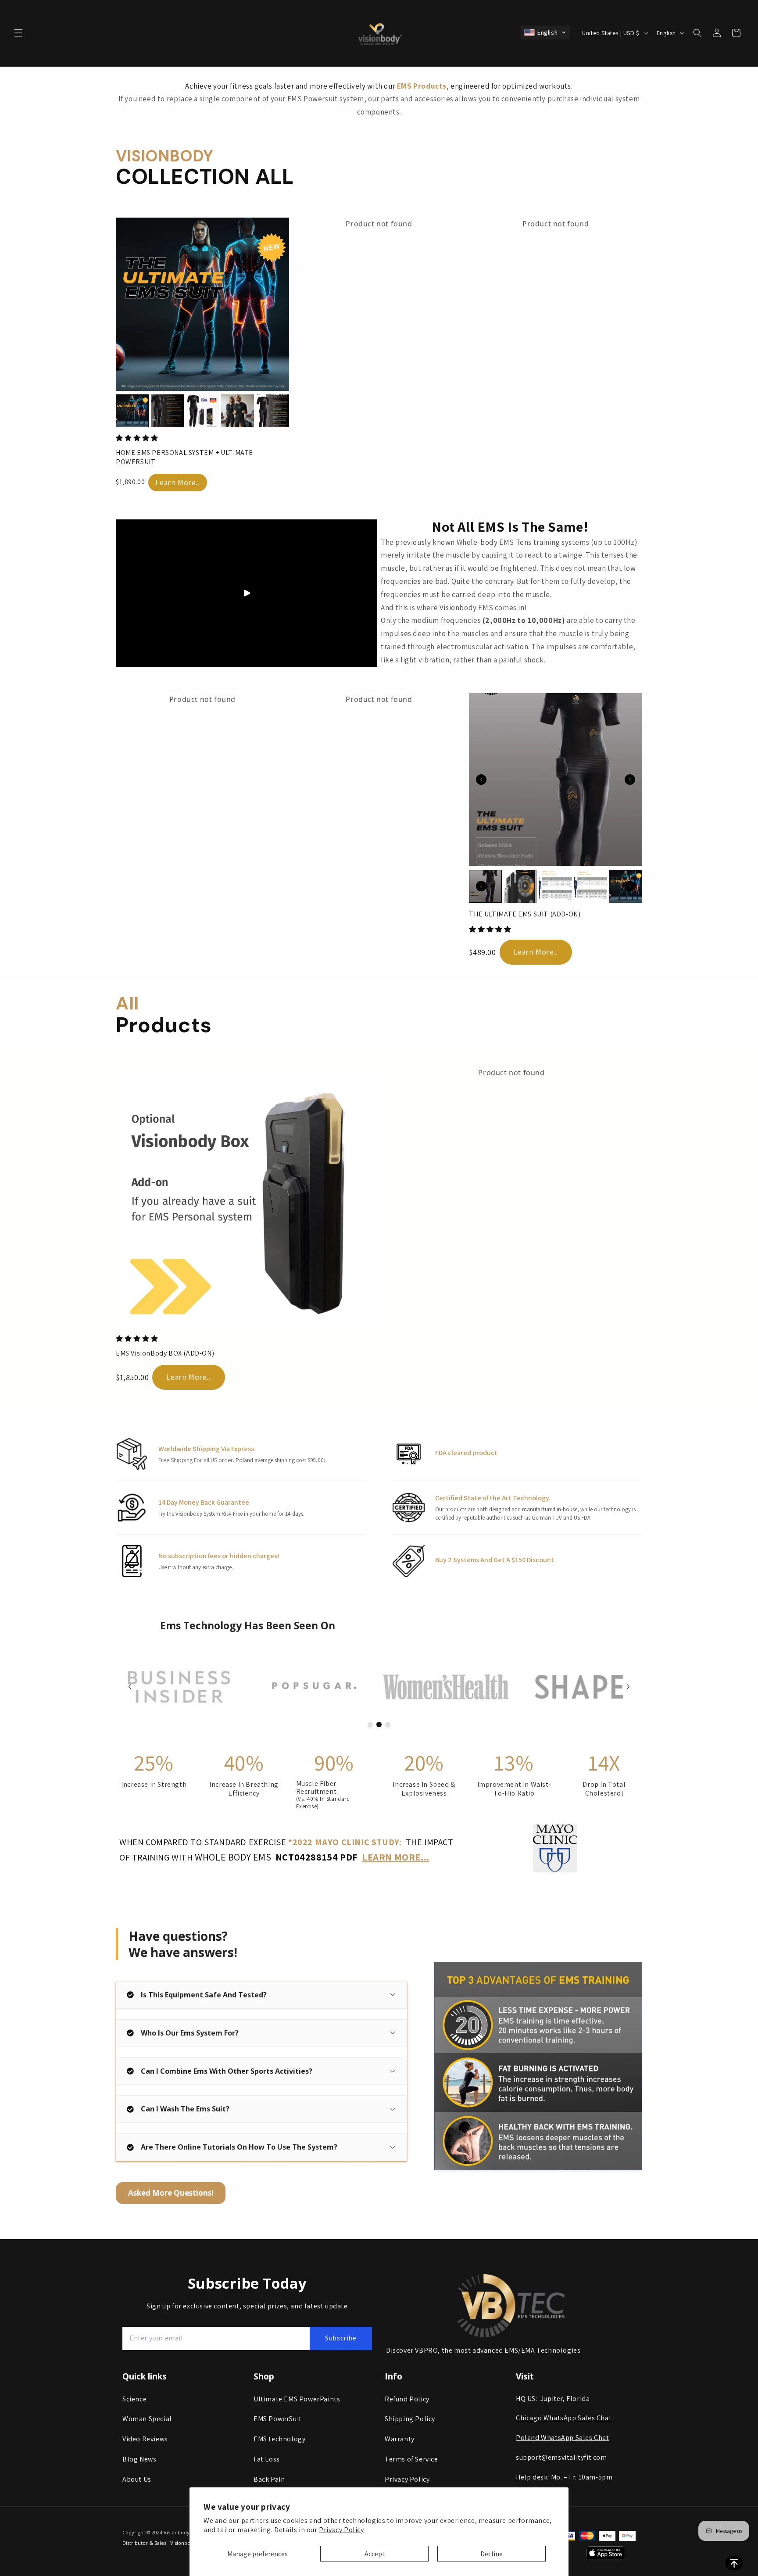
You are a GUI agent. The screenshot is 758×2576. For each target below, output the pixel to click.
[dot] (370, 1724)
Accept (375, 2554)
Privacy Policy (341, 2530)
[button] (18, 33)
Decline (492, 2554)
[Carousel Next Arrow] (630, 780)
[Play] (247, 593)
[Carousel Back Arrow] (481, 780)
